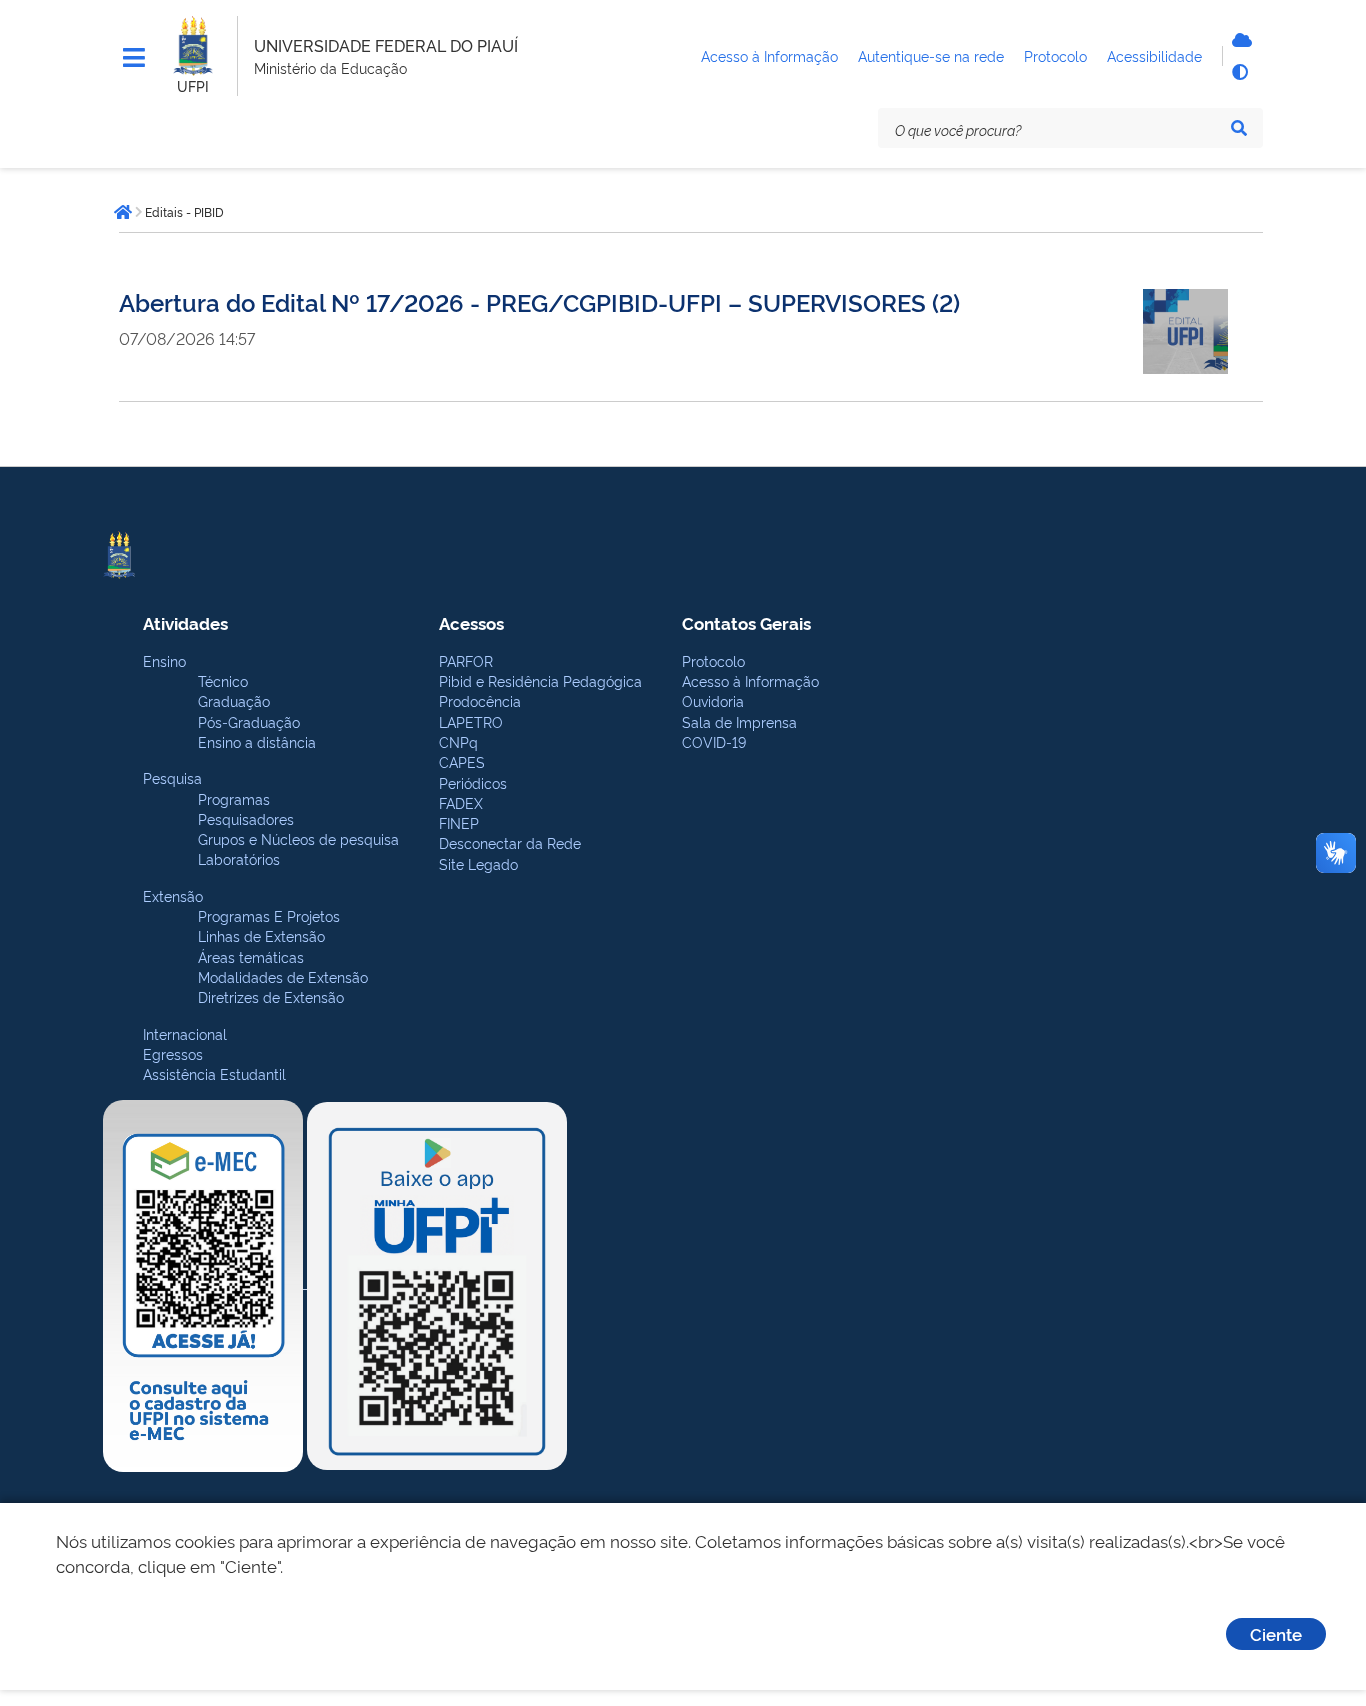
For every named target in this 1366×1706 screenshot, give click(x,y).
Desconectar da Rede (510, 842)
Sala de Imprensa (739, 721)
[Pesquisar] (1239, 128)
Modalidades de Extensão (283, 976)
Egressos (173, 1053)
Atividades (185, 622)
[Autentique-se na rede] (1239, 40)
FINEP (459, 822)
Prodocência (480, 700)
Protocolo (713, 660)
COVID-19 (714, 741)
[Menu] (134, 58)
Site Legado (478, 863)
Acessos (471, 622)
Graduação (234, 700)
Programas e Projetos (269, 915)
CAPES (462, 761)
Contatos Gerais (746, 622)
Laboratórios (239, 858)
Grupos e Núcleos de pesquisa (298, 838)
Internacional (185, 1033)
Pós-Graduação (249, 721)
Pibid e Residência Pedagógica (540, 680)
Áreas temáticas (251, 956)
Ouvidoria (713, 700)
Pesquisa (172, 777)
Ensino (164, 660)
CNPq (458, 741)
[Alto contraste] (1239, 72)
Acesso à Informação (750, 680)
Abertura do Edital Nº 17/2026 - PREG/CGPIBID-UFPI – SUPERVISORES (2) (539, 301)
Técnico (223, 680)
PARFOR (466, 660)
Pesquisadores (246, 818)
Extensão (173, 895)
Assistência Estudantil (214, 1073)
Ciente (1276, 1633)
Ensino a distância (257, 741)
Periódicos (473, 782)
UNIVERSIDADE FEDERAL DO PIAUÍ (386, 45)
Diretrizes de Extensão (271, 996)
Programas (234, 798)
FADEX (461, 802)
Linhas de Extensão (261, 935)
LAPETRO (471, 721)
